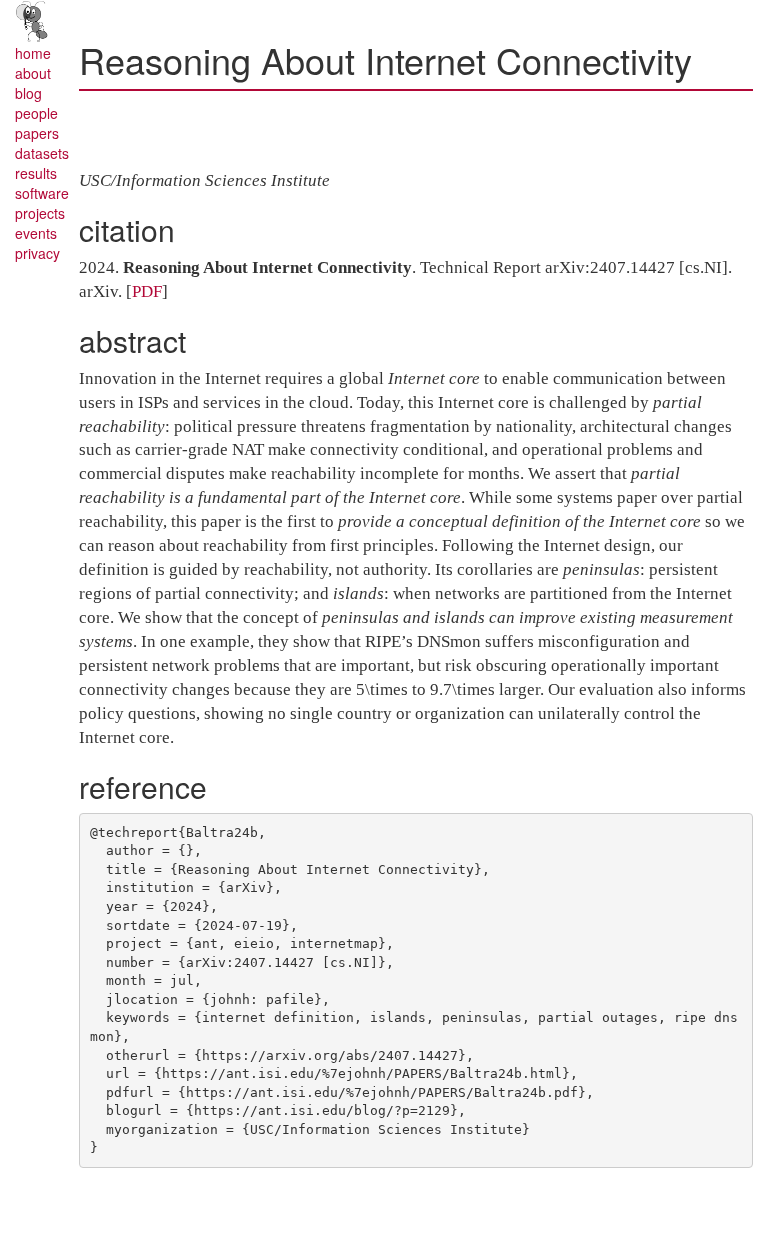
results (36, 173)
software (42, 193)
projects (40, 213)
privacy (37, 253)
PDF (147, 291)
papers (37, 133)
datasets (42, 153)
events (36, 233)
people (36, 113)
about (33, 73)
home (33, 53)
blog (28, 93)
